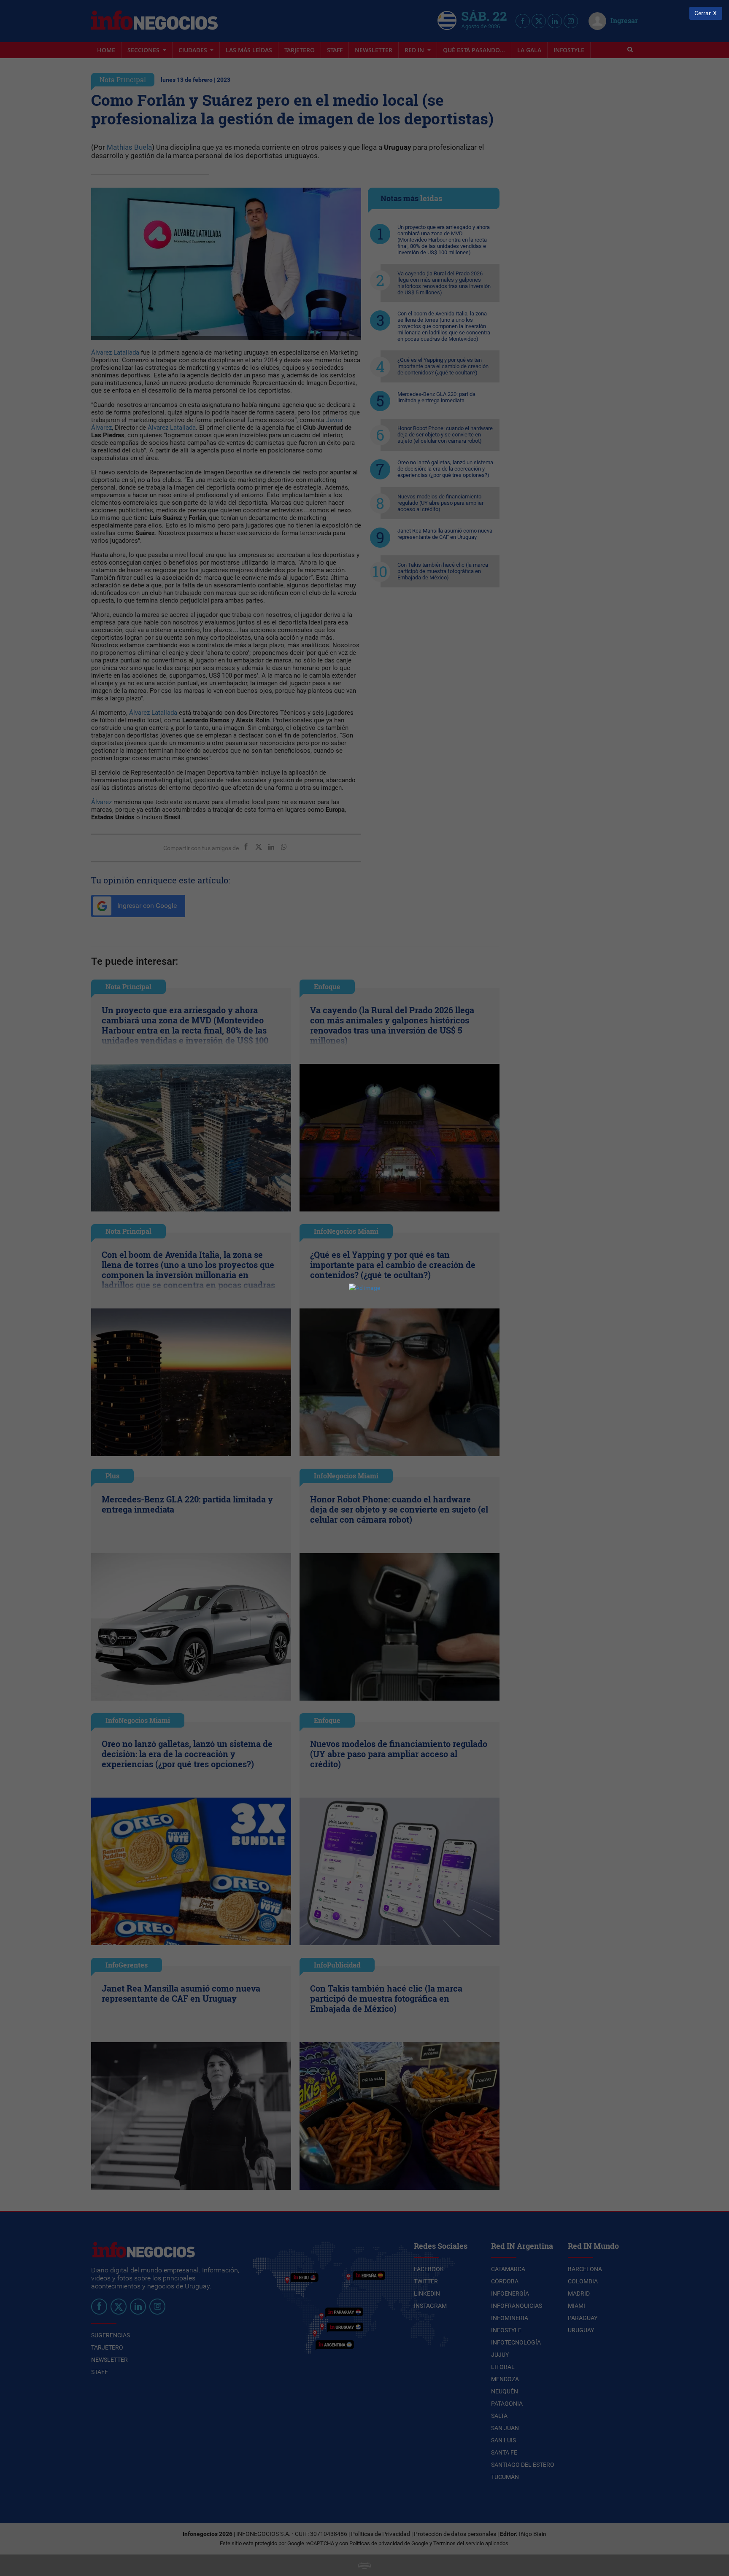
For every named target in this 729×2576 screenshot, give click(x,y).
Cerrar (703, 13)
